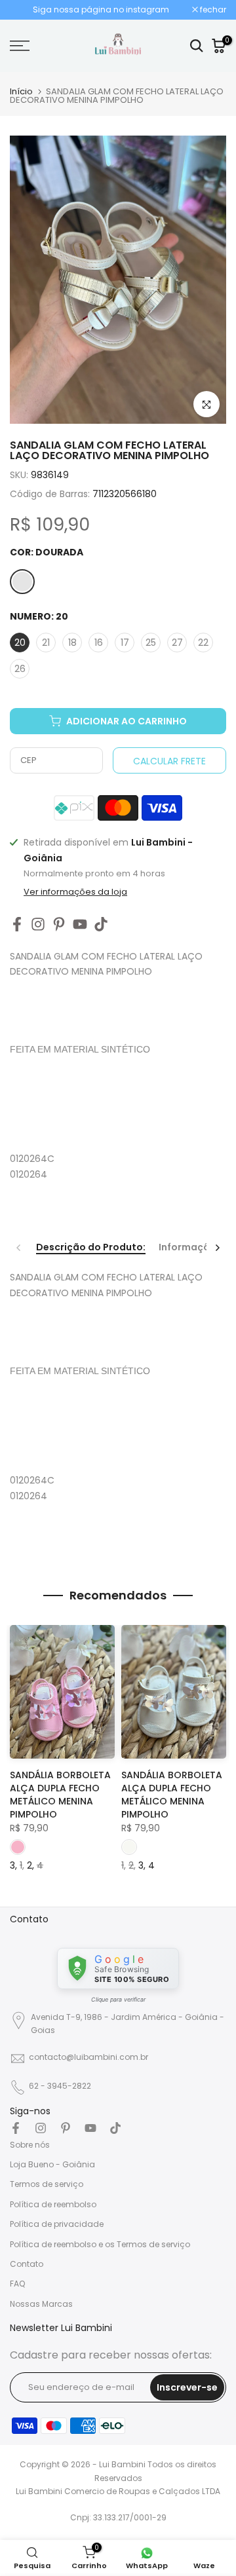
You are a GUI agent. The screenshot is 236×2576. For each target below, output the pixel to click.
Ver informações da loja (75, 892)
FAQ (17, 2284)
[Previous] (19, 1248)
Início (21, 91)
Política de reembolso (53, 2204)
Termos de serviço (47, 2184)
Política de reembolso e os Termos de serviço (100, 2244)
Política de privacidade (57, 2224)
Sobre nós (30, 2145)
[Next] (217, 1248)
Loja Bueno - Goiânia (52, 2164)
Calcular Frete (169, 761)
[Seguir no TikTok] (101, 924)
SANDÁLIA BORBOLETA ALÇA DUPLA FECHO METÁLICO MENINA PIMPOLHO (60, 1795)
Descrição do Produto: (91, 1248)
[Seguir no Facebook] (17, 924)
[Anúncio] (101, 10)
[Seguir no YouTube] (80, 924)
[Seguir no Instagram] (38, 924)
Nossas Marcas (41, 2304)
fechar (212, 10)
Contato (27, 2264)
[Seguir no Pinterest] (59, 924)
